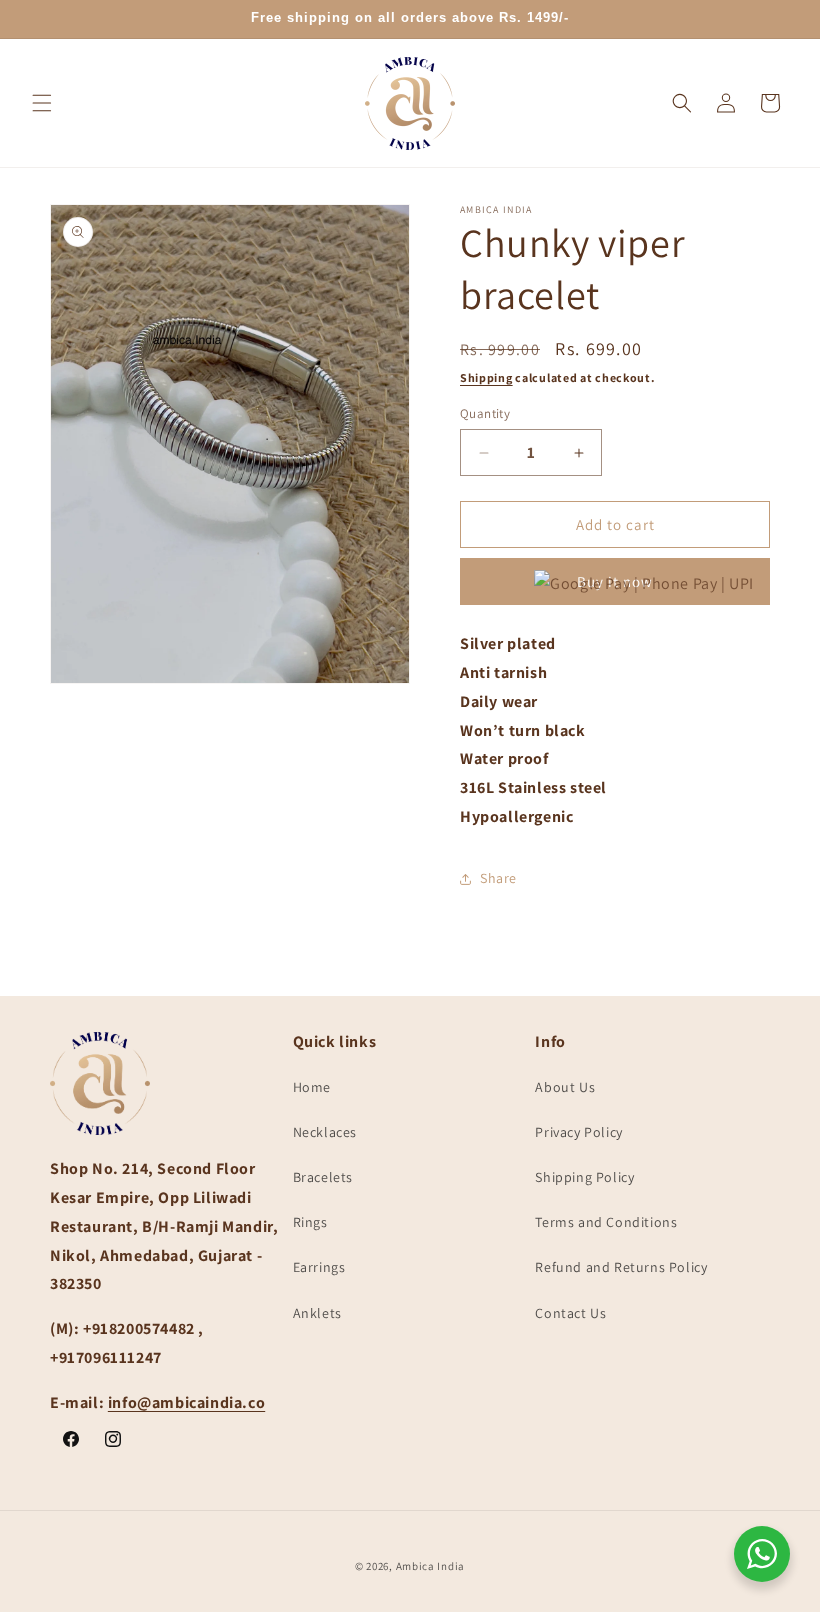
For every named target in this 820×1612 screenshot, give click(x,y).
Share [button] (498, 878)
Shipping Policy (584, 1177)
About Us (565, 1087)
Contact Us (570, 1313)
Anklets (317, 1313)
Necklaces (325, 1132)
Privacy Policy (578, 1132)
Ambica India (430, 1566)
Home (312, 1087)
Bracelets (323, 1177)
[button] (42, 103)
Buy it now (615, 581)
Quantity (485, 413)
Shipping (486, 377)
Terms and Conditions (606, 1222)
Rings (310, 1222)
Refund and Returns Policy (621, 1267)
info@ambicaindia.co (186, 1402)
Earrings (319, 1267)
